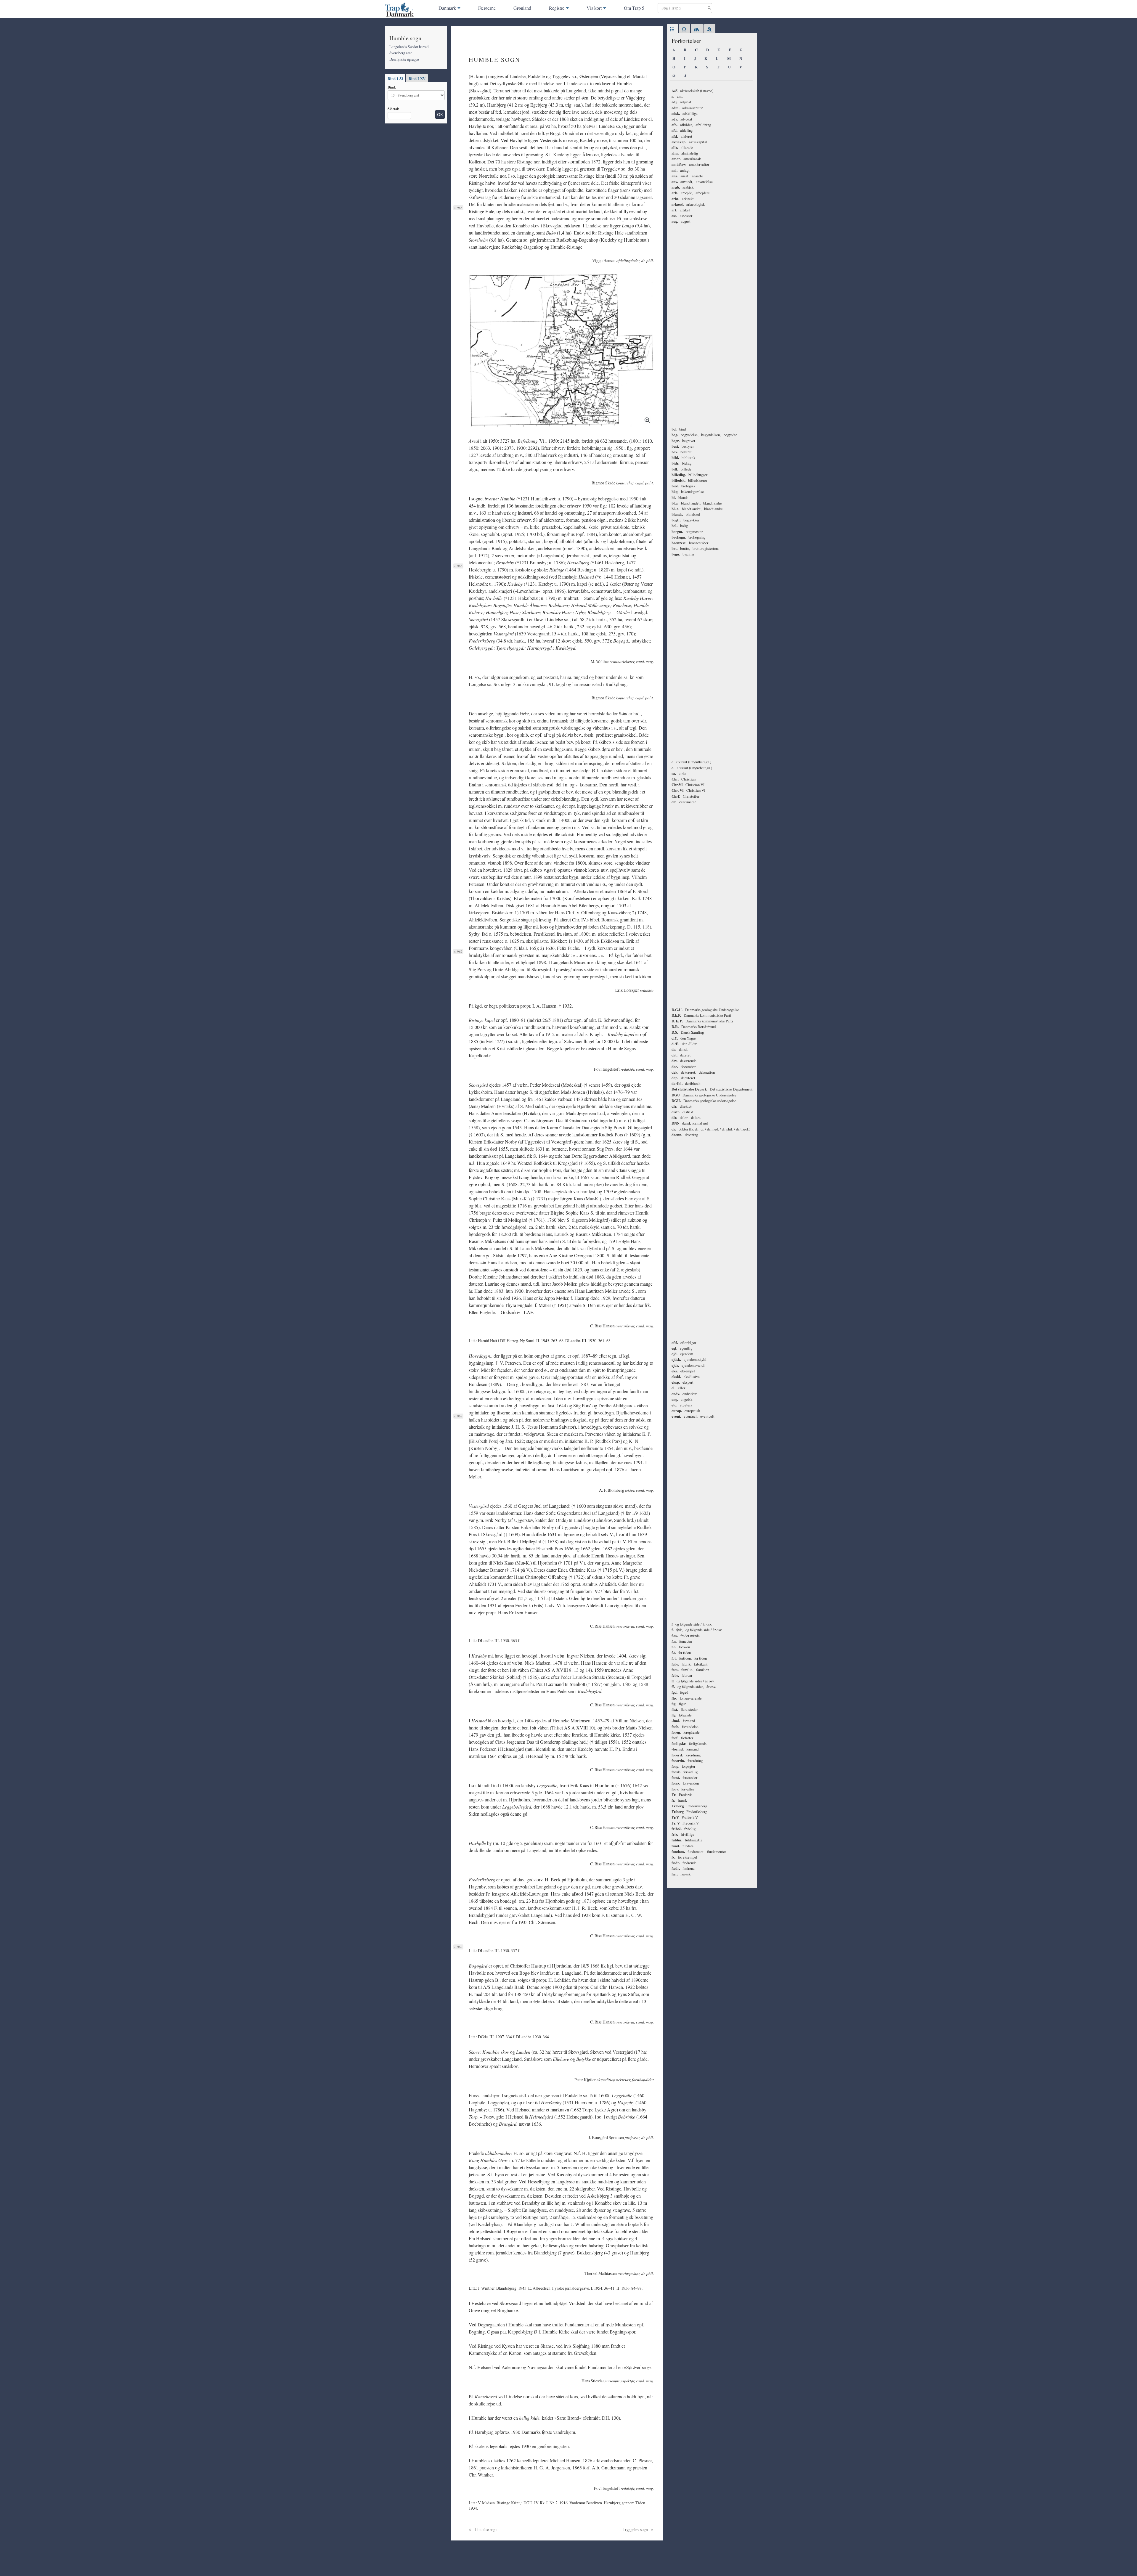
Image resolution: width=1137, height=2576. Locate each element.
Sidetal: (393, 109)
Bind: (392, 87)
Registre (557, 8)
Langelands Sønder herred (409, 46)
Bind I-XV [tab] (417, 78)
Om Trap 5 (634, 8)
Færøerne (487, 8)
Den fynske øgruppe (404, 59)
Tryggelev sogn (636, 2529)
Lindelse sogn (486, 2529)
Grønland (522, 8)
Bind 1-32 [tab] (395, 78)
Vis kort (594, 8)
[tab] (673, 30)
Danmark (447, 8)
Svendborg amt (401, 53)
